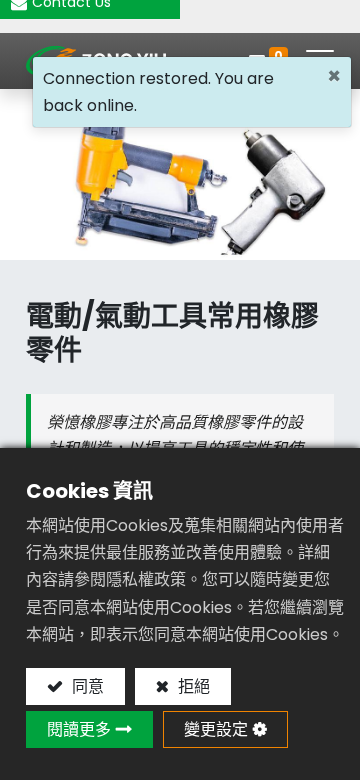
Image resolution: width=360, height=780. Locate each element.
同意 (86, 686)
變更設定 (216, 729)
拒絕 (192, 686)
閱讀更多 (79, 729)
